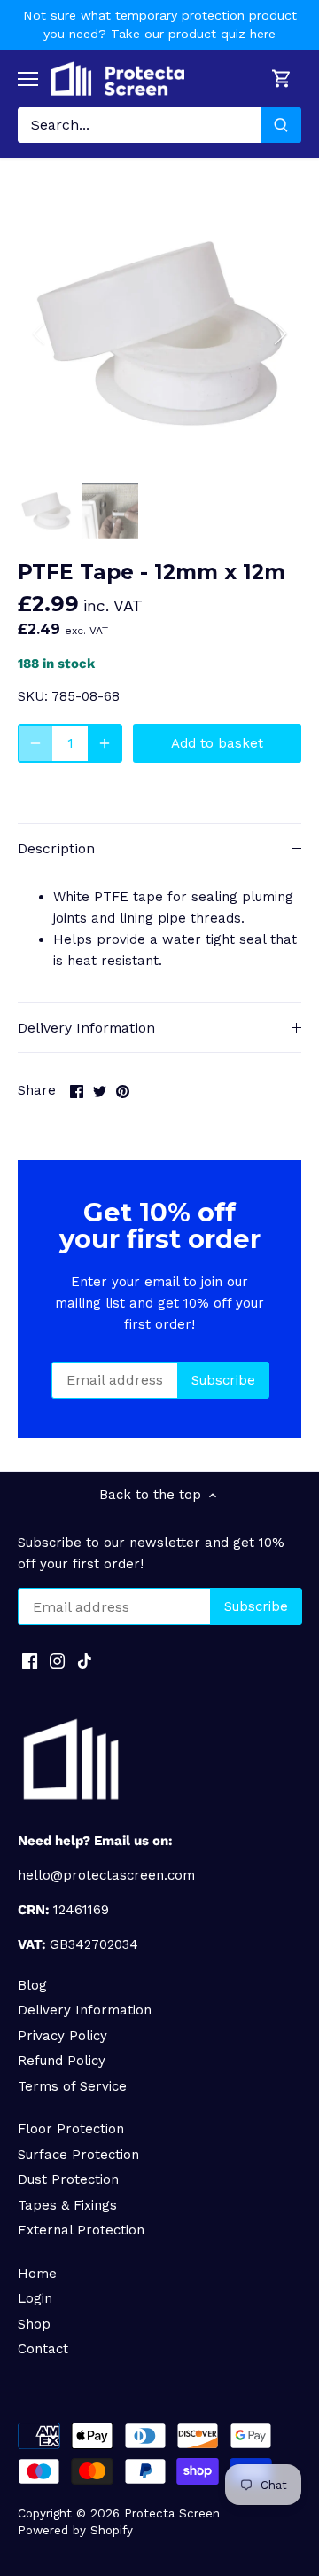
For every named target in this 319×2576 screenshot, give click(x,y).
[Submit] (281, 125)
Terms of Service (72, 2086)
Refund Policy (62, 2061)
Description (56, 848)
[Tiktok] (85, 1660)
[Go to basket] (282, 79)
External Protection (81, 2230)
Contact (43, 2349)
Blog (32, 1985)
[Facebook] (30, 1660)
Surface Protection (78, 2155)
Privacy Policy (62, 2036)
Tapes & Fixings (67, 2205)
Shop (34, 2324)
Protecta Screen (172, 2513)
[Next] (279, 334)
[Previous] (40, 334)
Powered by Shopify (75, 2530)
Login (35, 2298)
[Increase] (105, 743)
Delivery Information (86, 1028)
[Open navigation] (28, 79)
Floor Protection (71, 2129)
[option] (159, 334)
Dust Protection (68, 2179)
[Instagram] (57, 1660)
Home (37, 2274)
